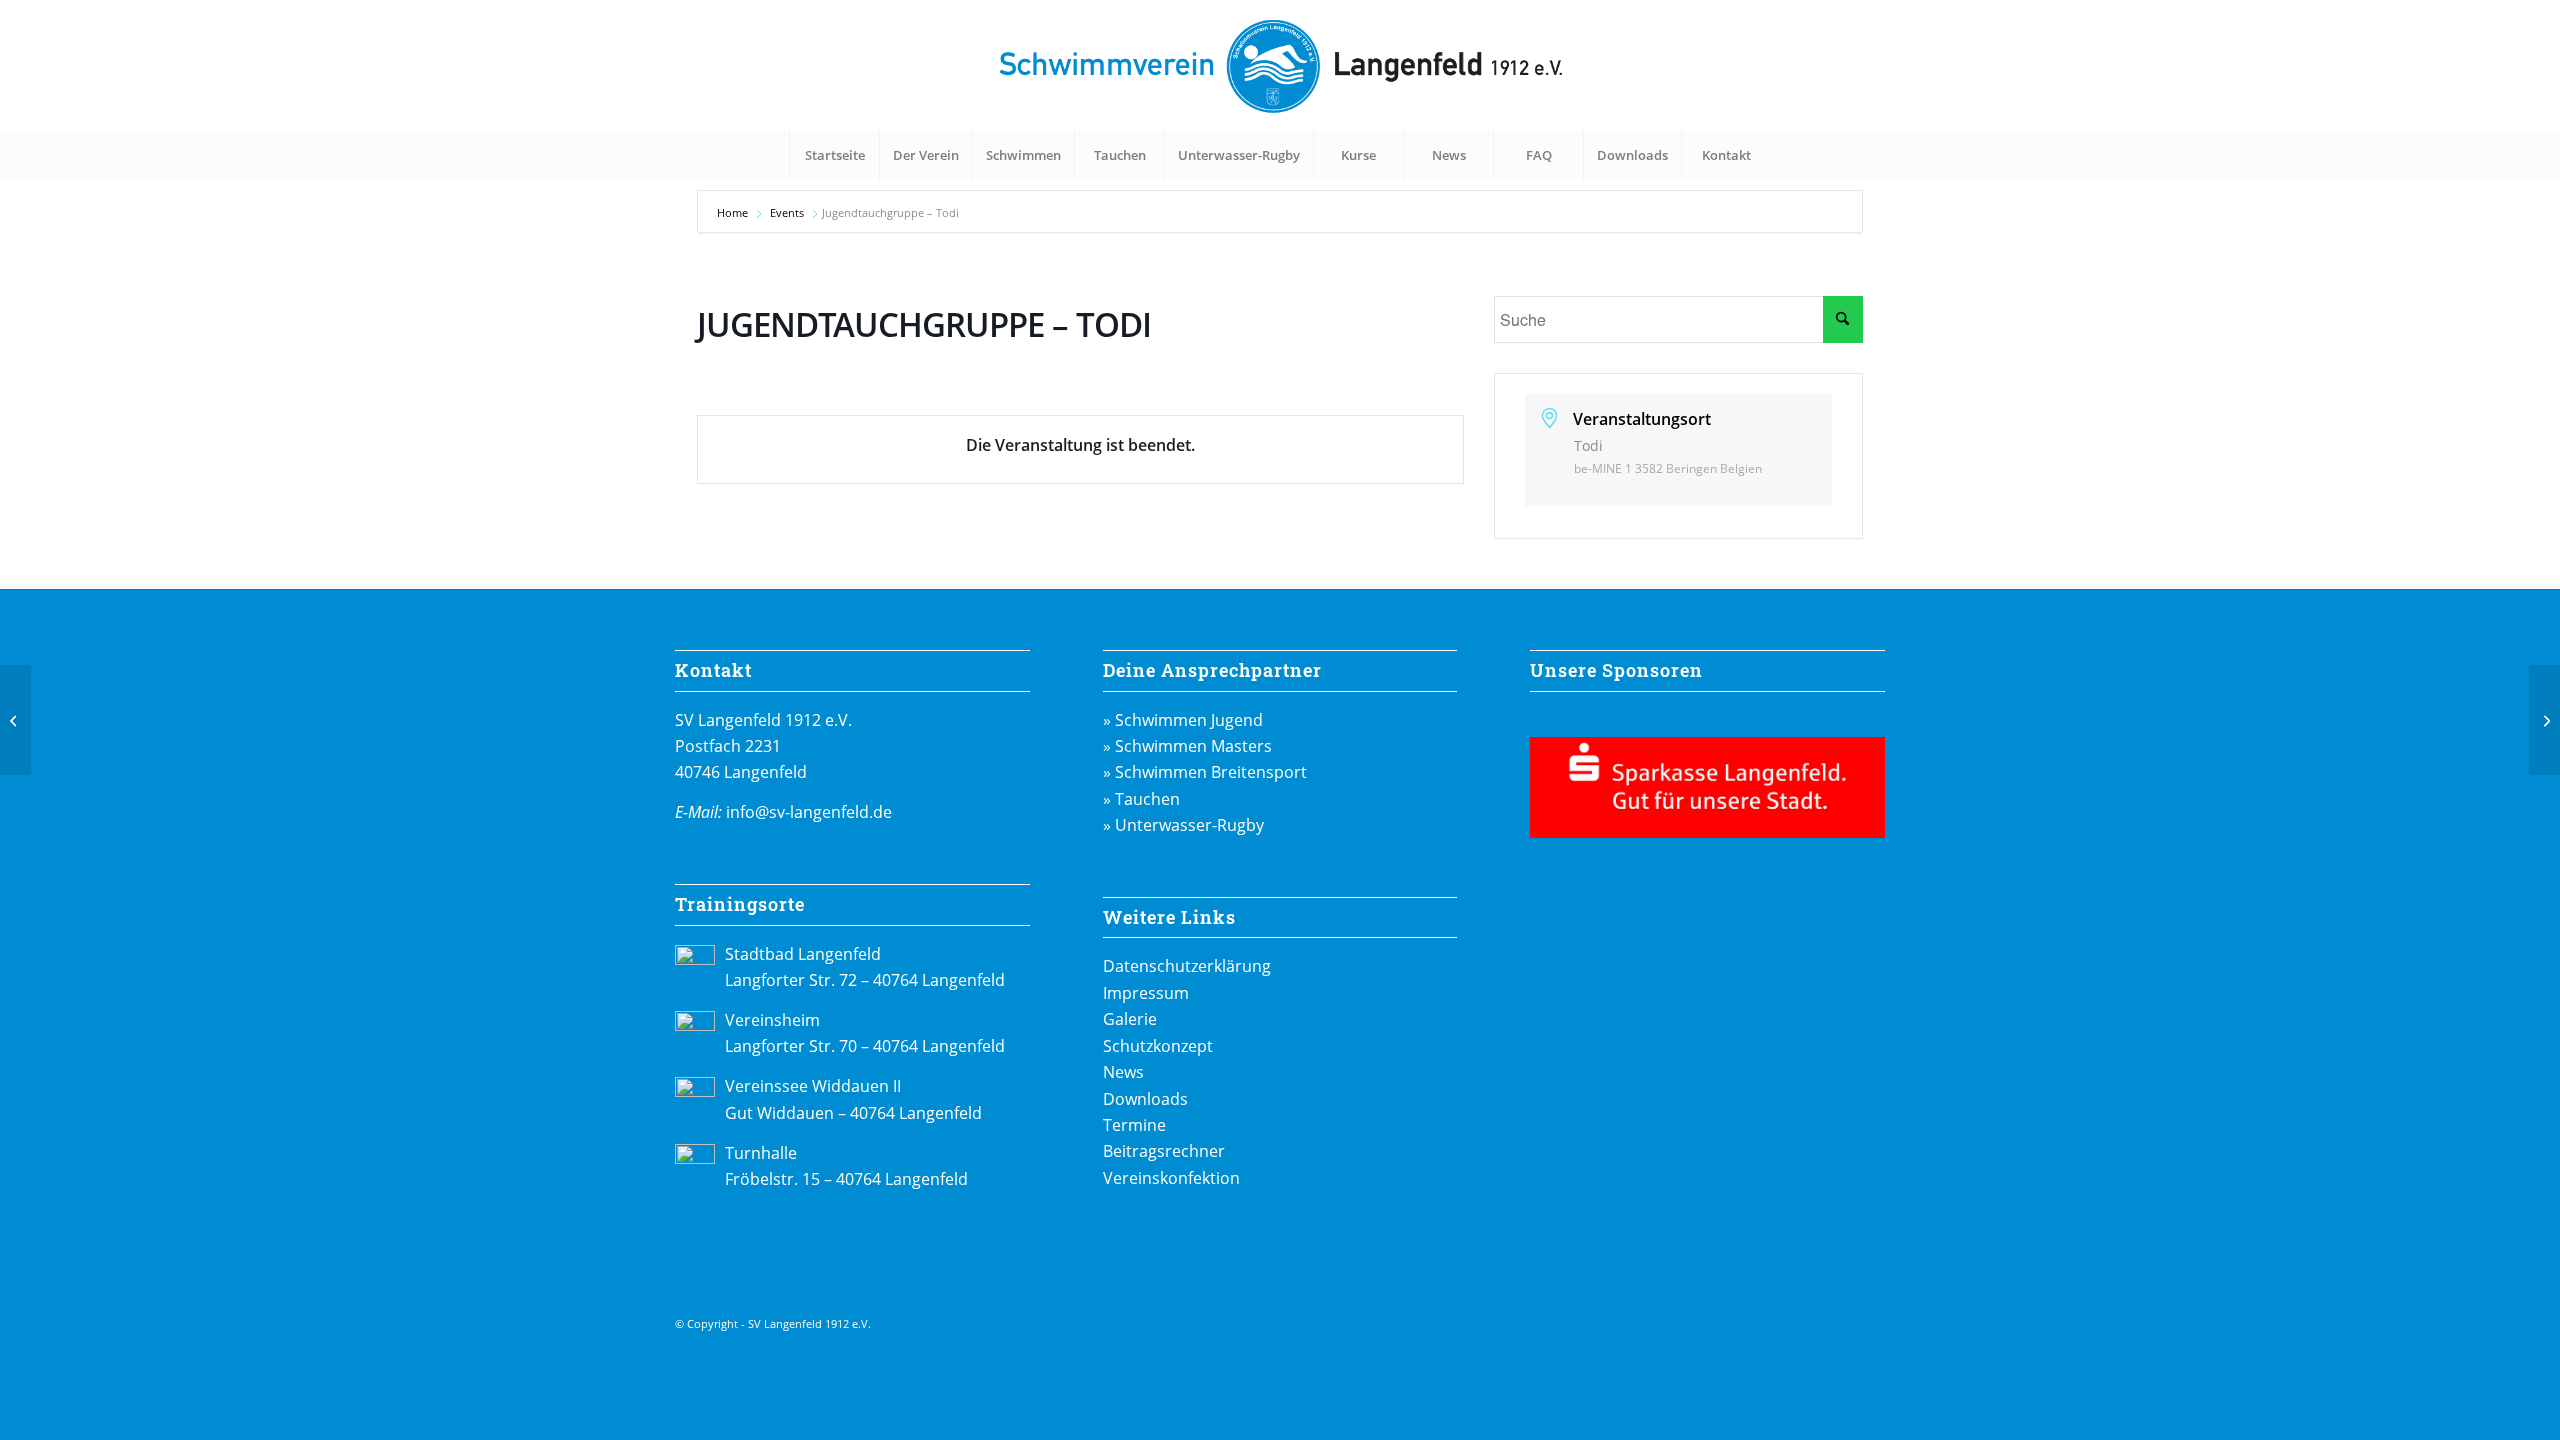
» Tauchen (1141, 799)
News (1123, 1072)
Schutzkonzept (1158, 1046)
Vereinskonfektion (1171, 1178)
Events (787, 212)
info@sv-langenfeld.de (809, 812)
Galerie (1130, 1019)
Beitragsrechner (1164, 1151)
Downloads (1145, 1099)
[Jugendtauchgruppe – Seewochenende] (15, 720)
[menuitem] (834, 155)
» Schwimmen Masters (1187, 746)
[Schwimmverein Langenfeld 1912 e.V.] (1279, 65)
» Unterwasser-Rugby (1183, 825)
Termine (1134, 1125)
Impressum (1146, 993)
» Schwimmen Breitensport (1205, 772)
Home (734, 212)
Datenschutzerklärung (1187, 966)
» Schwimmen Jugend (1183, 720)
